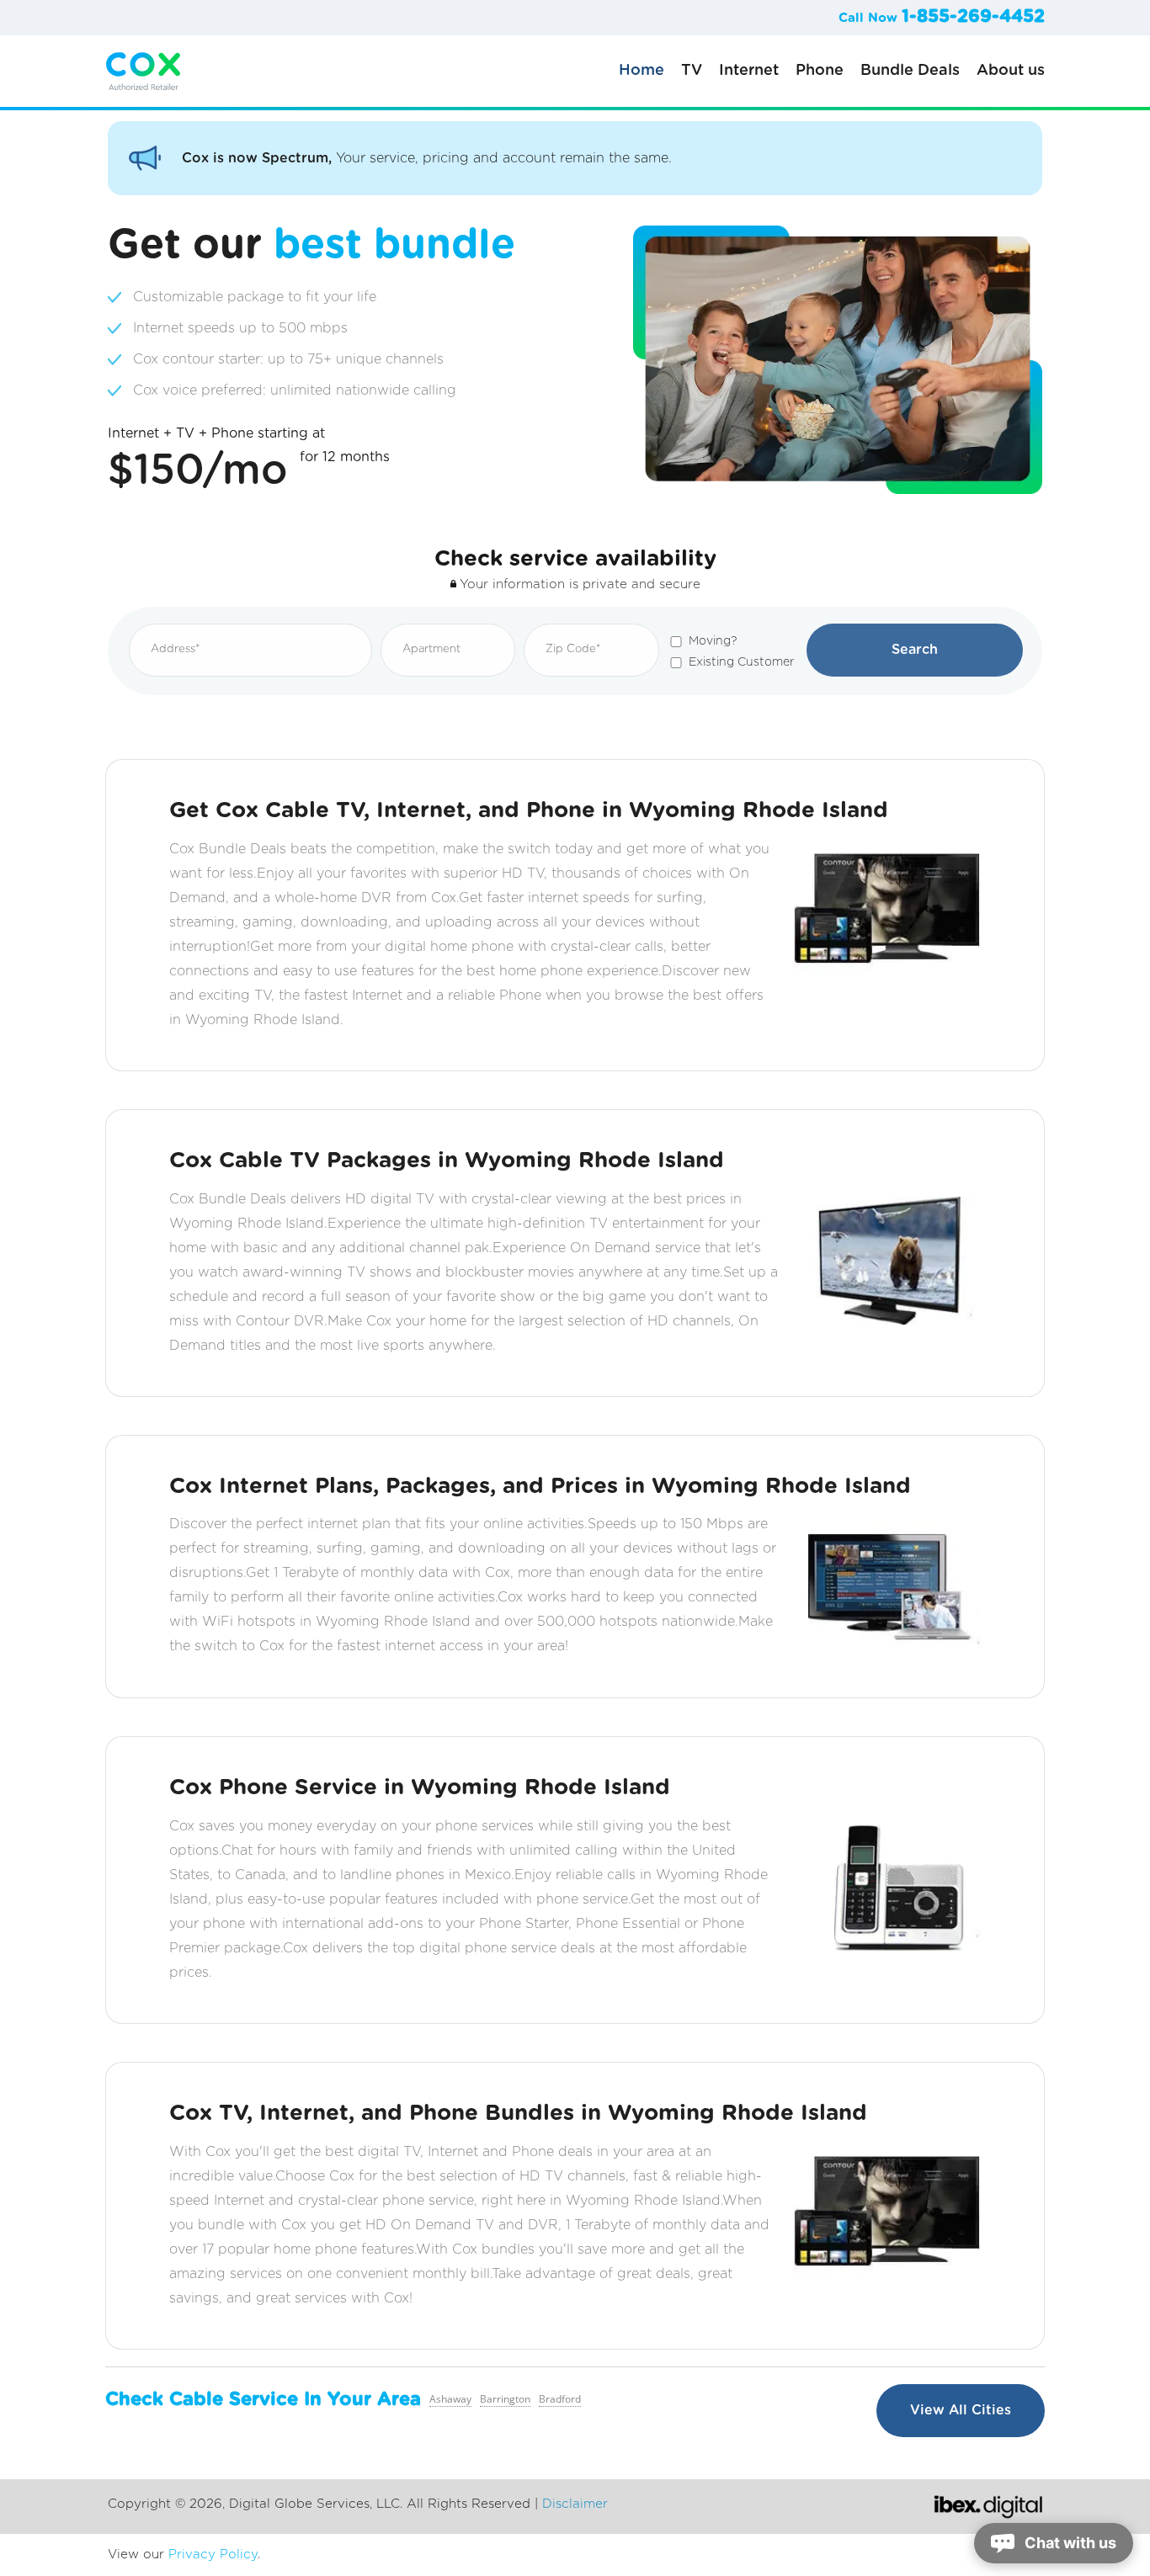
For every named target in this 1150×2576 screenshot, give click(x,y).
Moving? (713, 641)
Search (915, 650)
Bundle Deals (910, 71)
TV (692, 71)
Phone (820, 71)
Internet (749, 71)
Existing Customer (742, 662)
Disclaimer (575, 2504)
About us (1011, 71)
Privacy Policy (213, 2555)
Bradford (560, 2399)
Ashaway (450, 2399)
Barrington (505, 2399)
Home (642, 71)
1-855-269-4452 (973, 16)
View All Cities (961, 2410)
